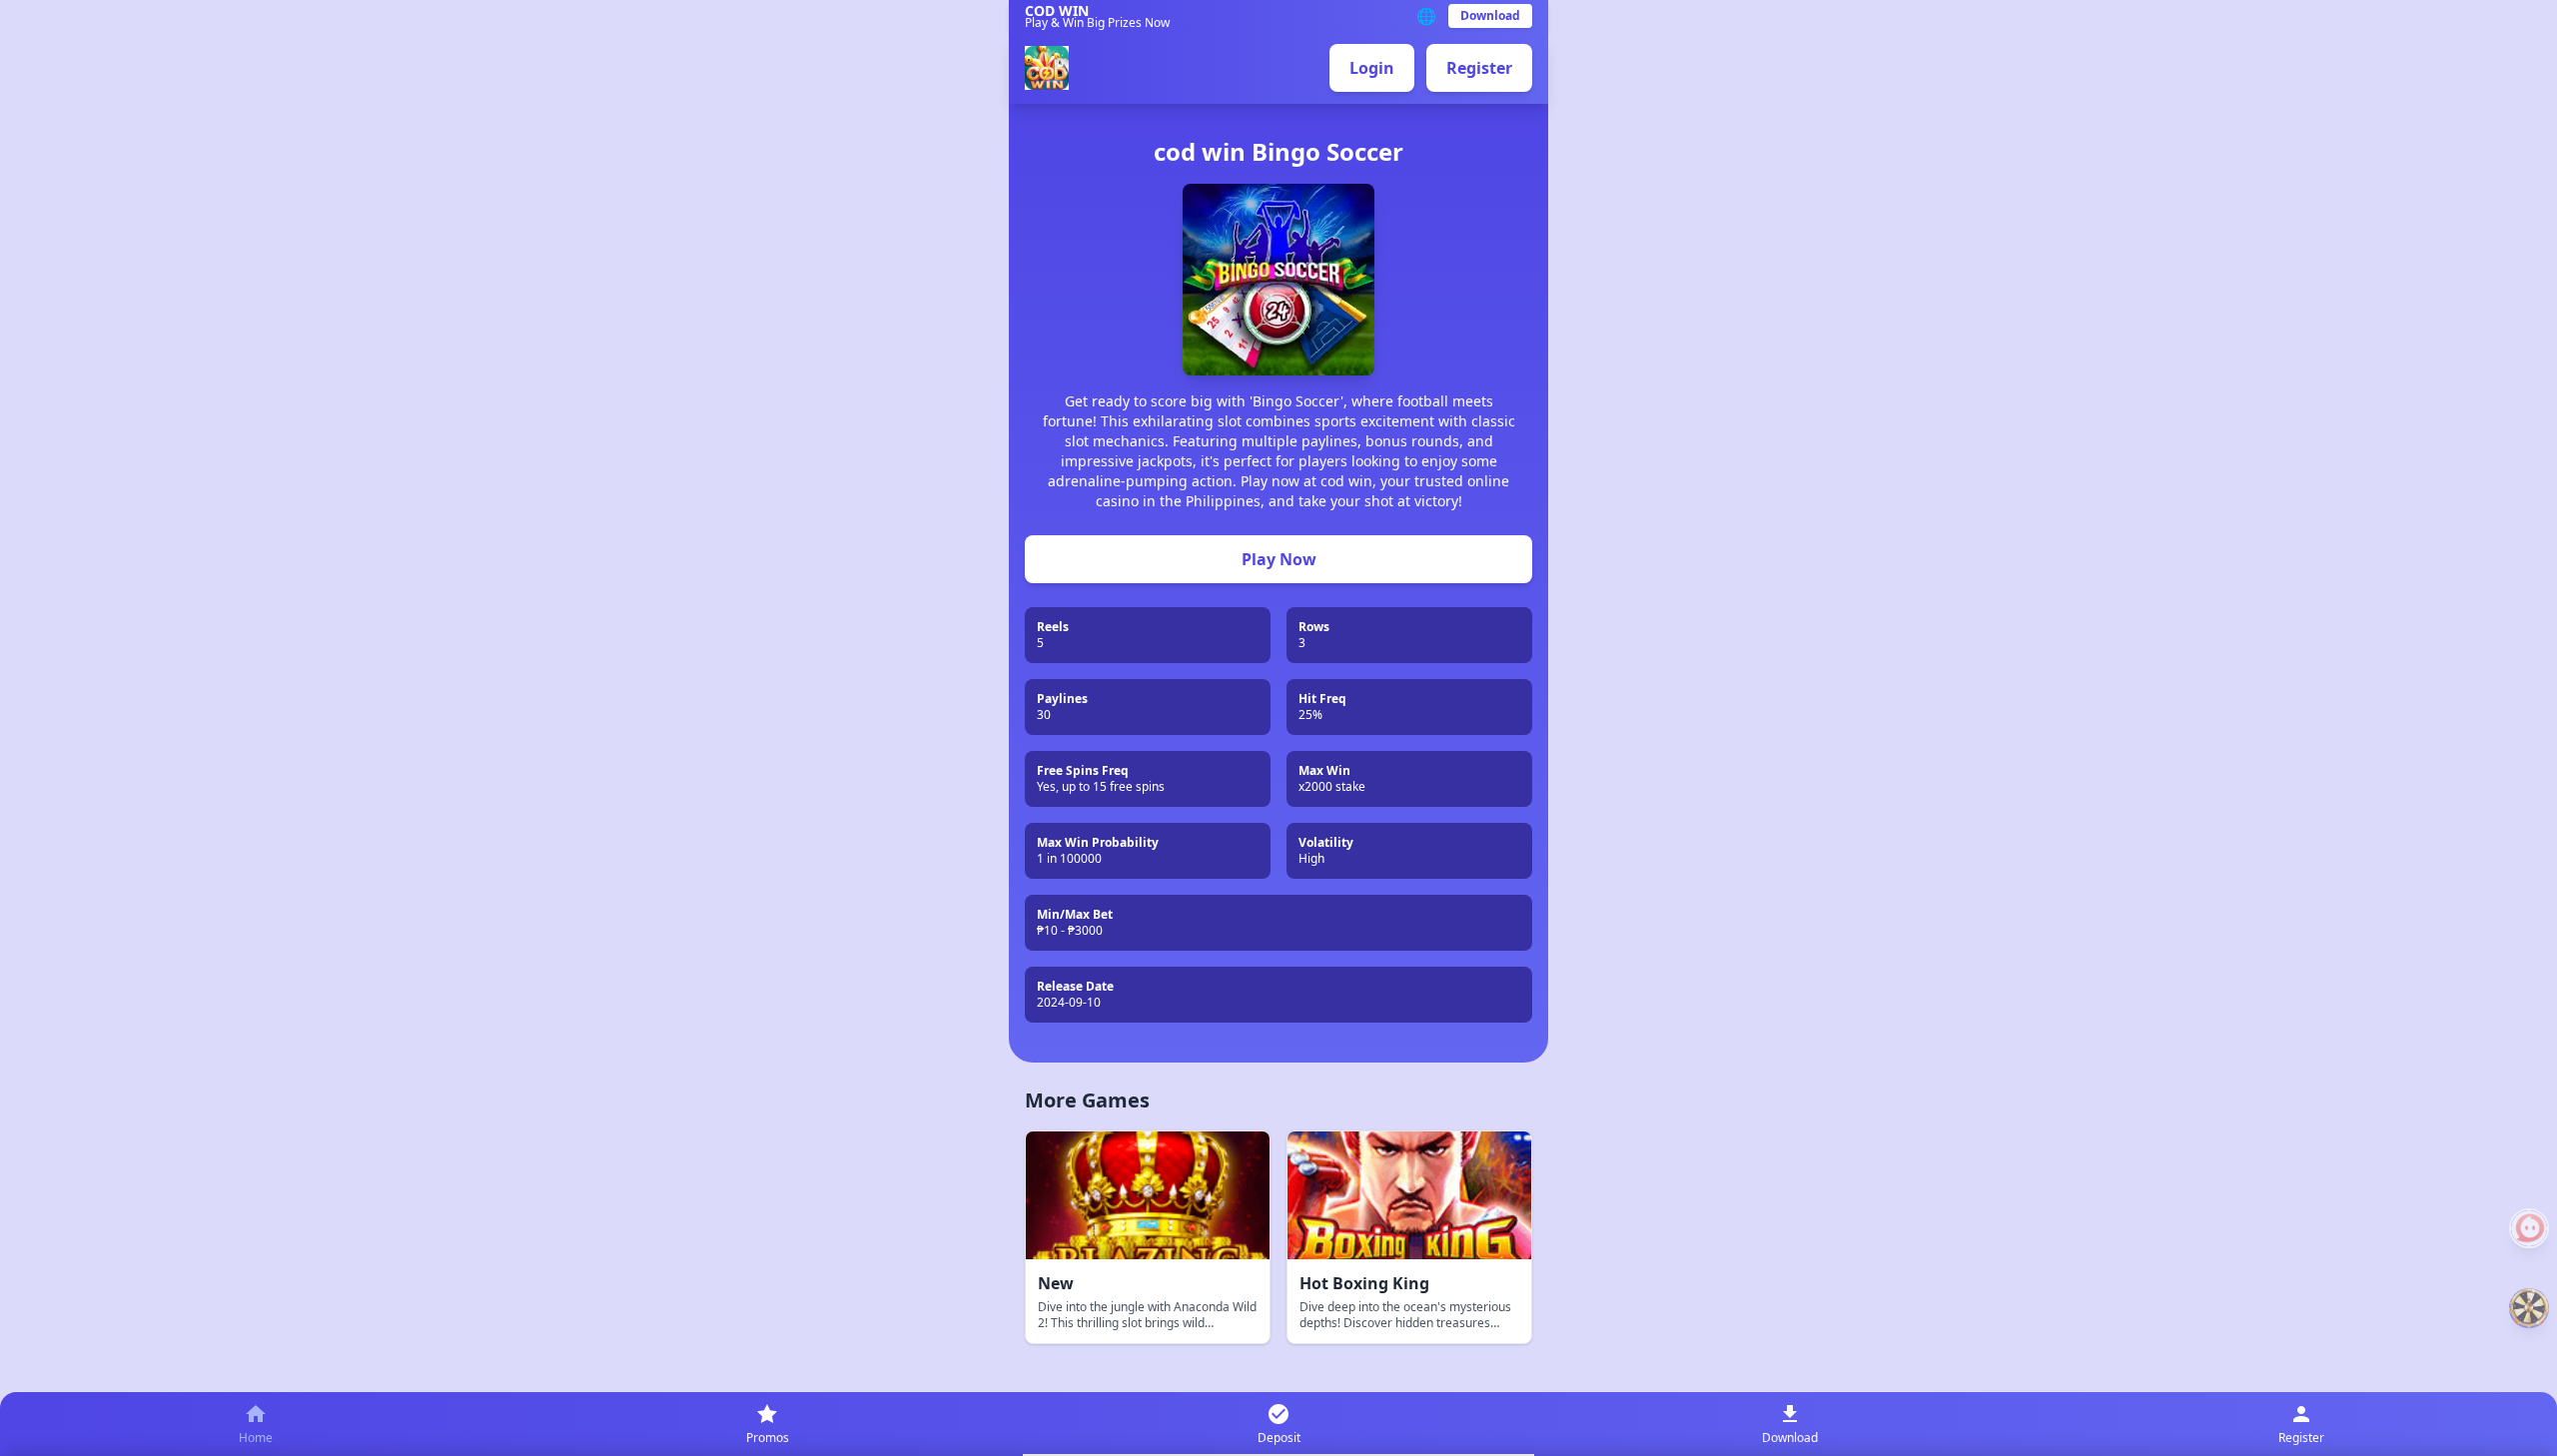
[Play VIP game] (2529, 1308)
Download (1490, 15)
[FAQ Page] (2529, 1228)
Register (1479, 68)
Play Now (1279, 559)
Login (1372, 68)
